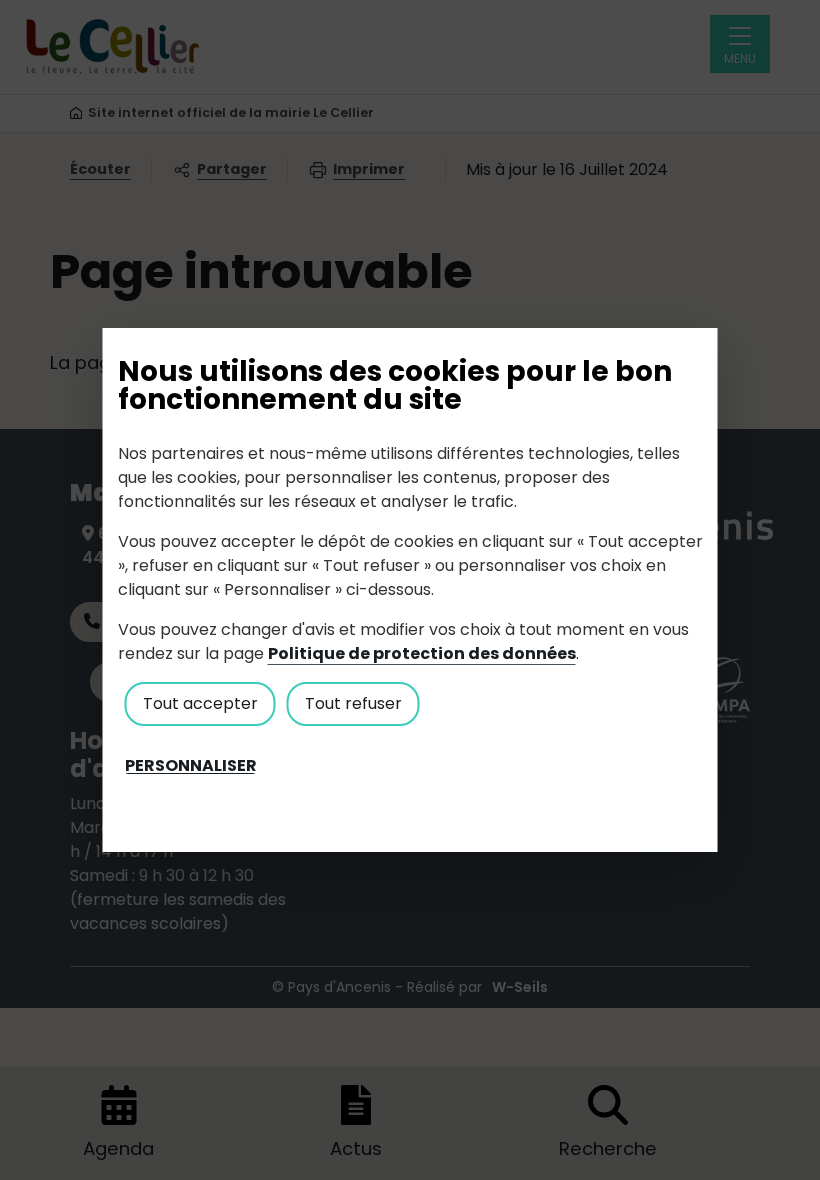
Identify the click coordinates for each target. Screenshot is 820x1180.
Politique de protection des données (422, 653)
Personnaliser (191, 766)
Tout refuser (353, 703)
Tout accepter (200, 703)
